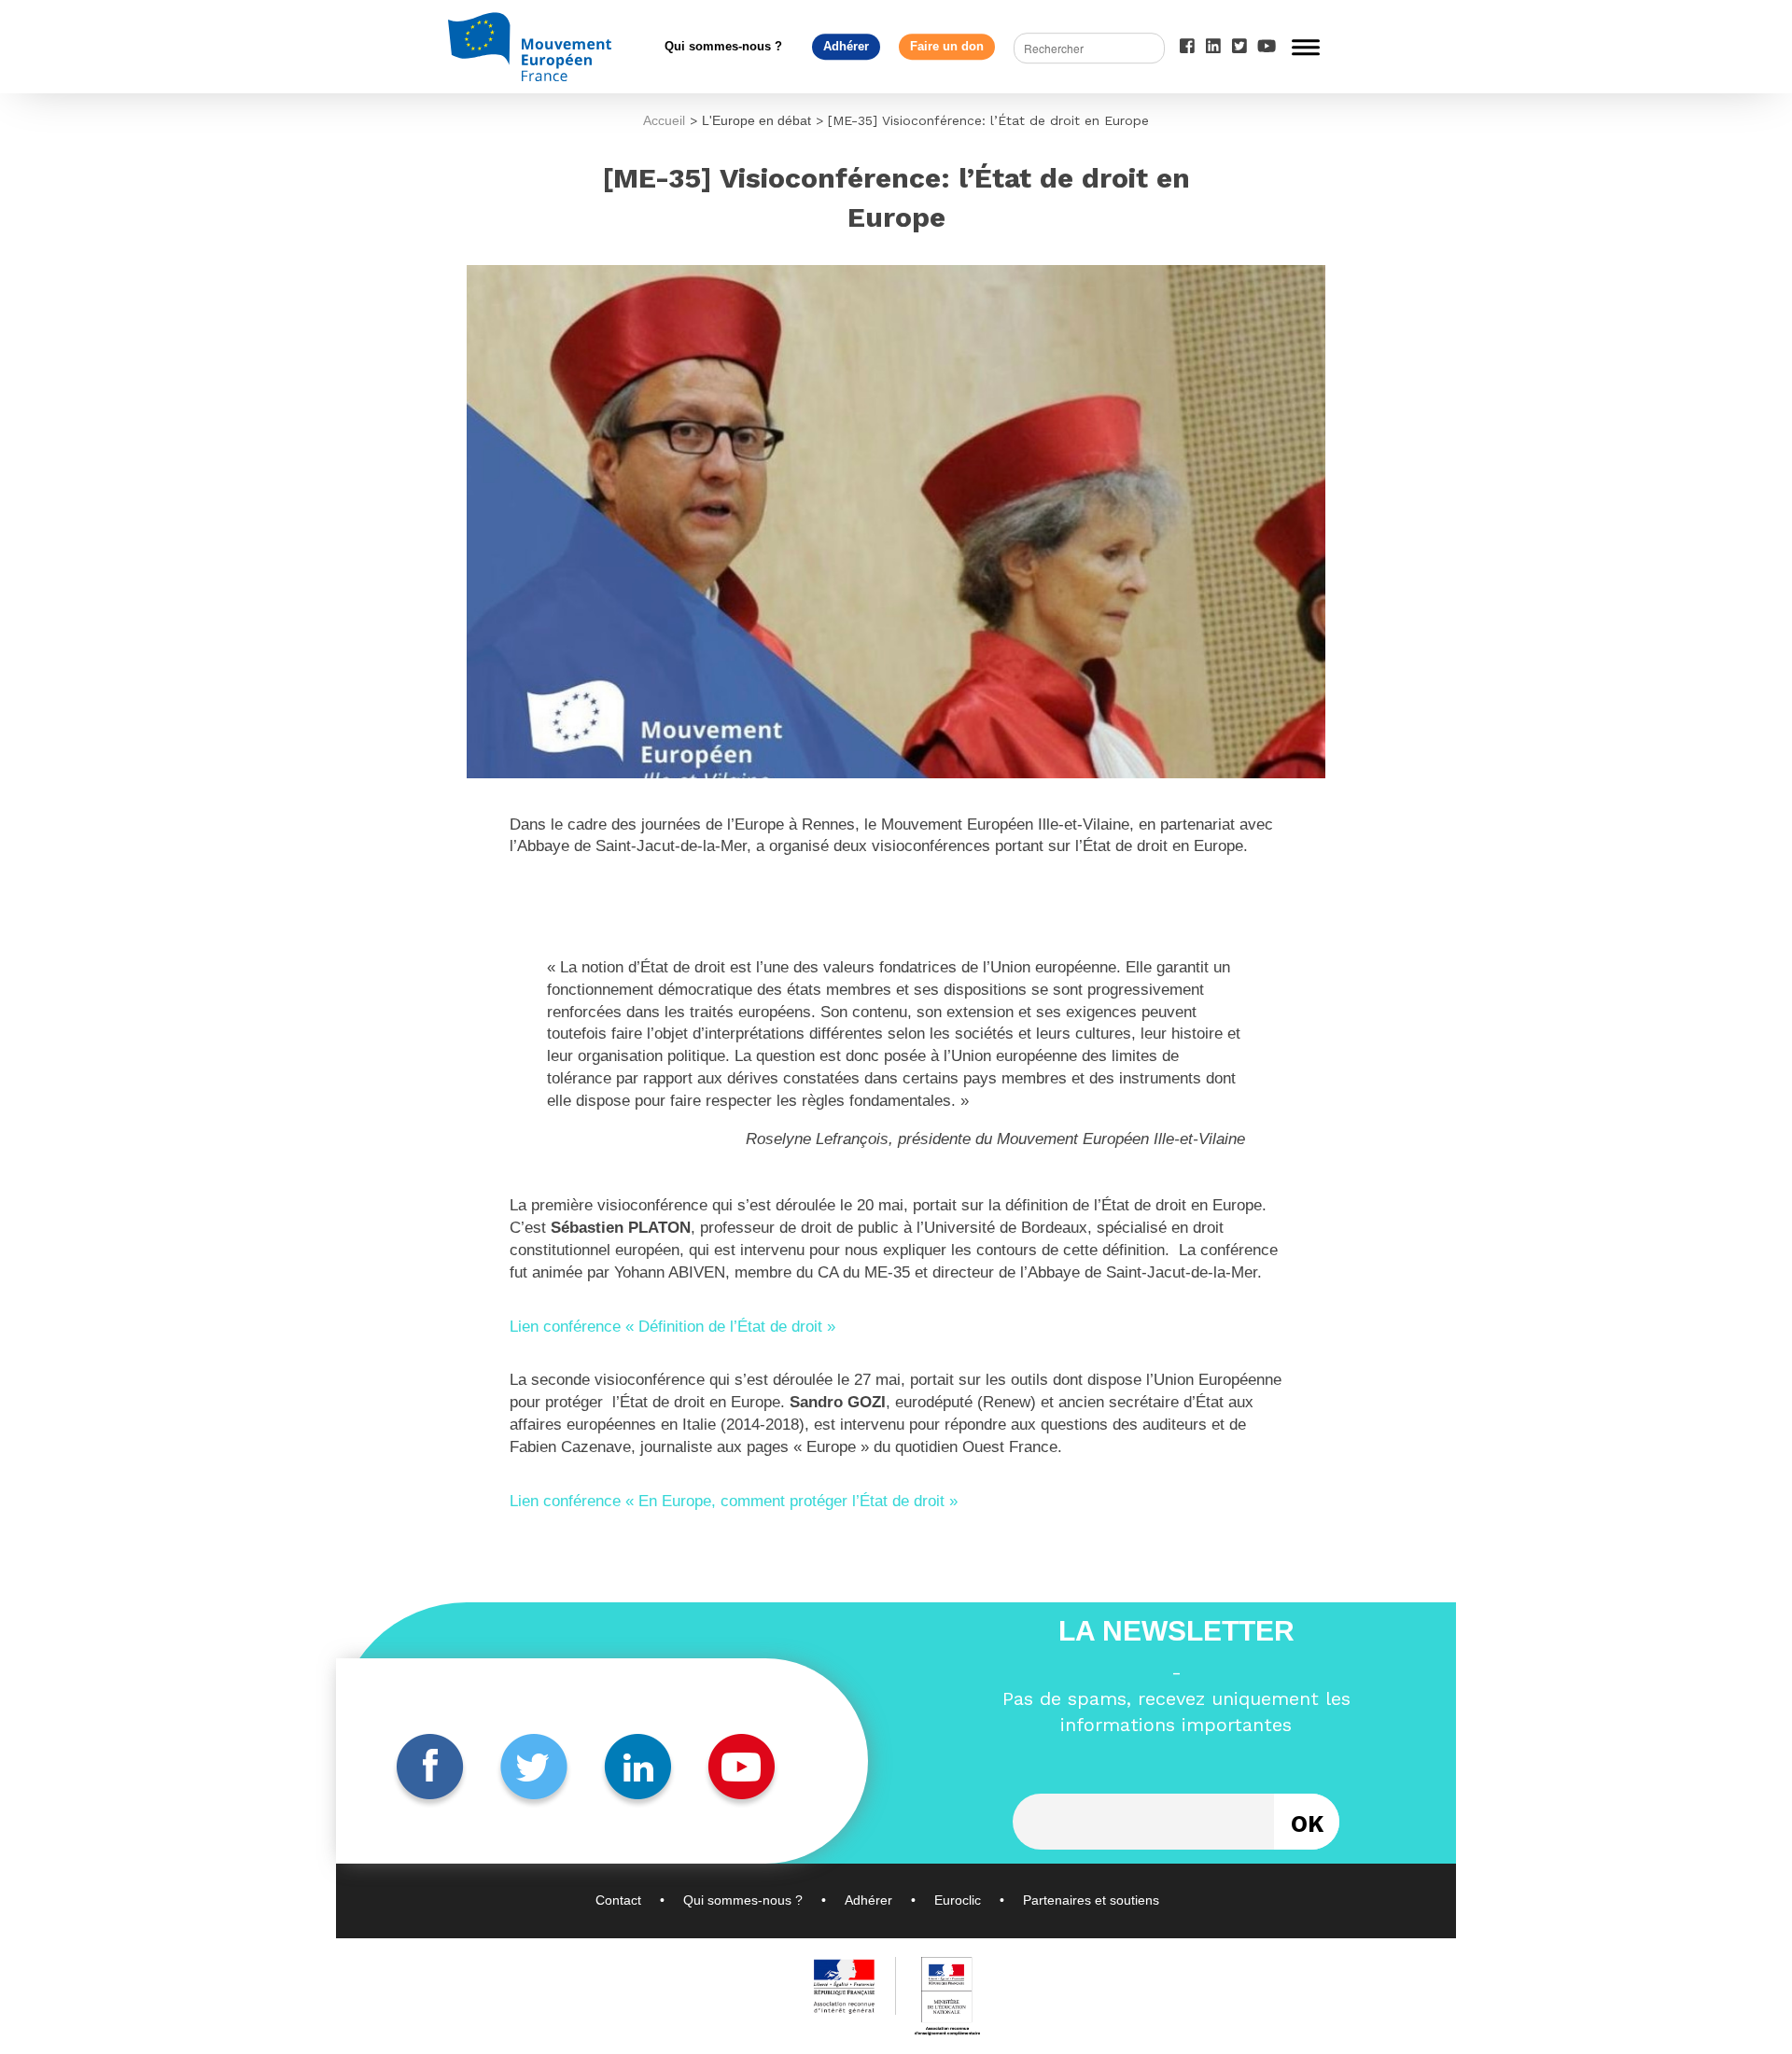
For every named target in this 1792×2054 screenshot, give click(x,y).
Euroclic (958, 1900)
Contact (618, 1900)
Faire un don (947, 46)
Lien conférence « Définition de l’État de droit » (672, 1327)
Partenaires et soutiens (1091, 1900)
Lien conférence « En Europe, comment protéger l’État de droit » (734, 1501)
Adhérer (846, 46)
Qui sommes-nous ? (723, 46)
